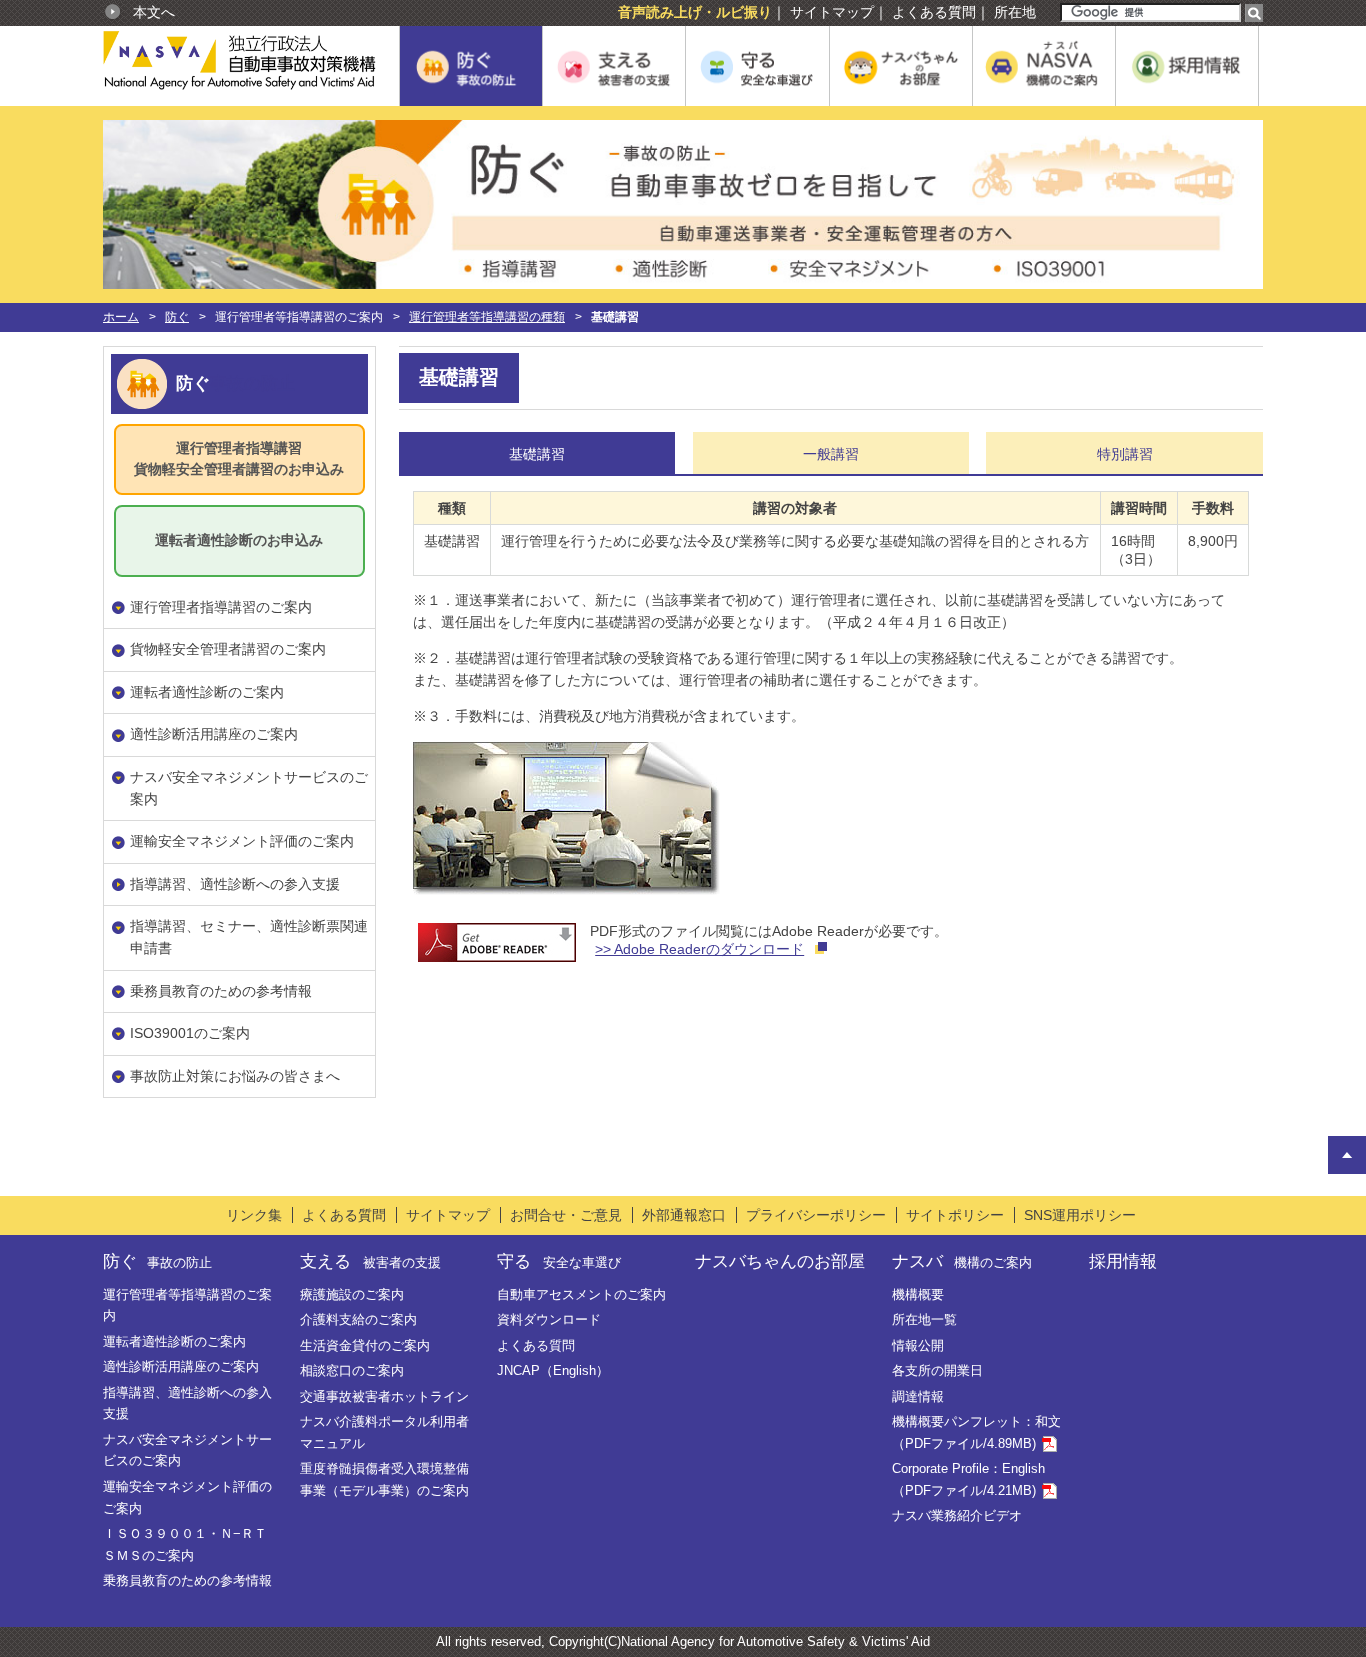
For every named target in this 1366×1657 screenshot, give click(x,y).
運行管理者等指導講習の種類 (487, 317)
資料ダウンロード (549, 1319)
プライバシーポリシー (816, 1215)
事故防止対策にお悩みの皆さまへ (235, 1076)
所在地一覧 (924, 1319)
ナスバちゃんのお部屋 (780, 1261)
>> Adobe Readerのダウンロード (699, 949)
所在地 (1015, 12)
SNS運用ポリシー (1080, 1215)
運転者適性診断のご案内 (207, 692)
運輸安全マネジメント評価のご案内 (242, 841)
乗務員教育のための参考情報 (221, 991)
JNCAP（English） (553, 1370)
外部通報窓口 (684, 1215)
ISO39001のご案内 (190, 1033)
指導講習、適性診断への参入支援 (235, 884)
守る (558, 1261)
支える (370, 1261)
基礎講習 (537, 454)
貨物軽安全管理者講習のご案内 (228, 649)
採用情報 (1123, 1261)
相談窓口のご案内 (352, 1370)
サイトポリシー (955, 1215)
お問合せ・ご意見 (566, 1215)
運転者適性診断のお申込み (239, 540)
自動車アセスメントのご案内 (581, 1294)
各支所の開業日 (937, 1370)
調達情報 (918, 1396)
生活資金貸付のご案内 (365, 1345)
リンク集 (254, 1215)
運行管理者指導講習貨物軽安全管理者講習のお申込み (239, 459)
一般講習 (831, 454)
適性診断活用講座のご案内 (214, 734)
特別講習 (1125, 454)
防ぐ (177, 317)
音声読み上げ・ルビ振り (695, 12)
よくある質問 (934, 12)
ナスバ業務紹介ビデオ (957, 1515)
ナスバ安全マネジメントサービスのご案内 (249, 788)
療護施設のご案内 (352, 1294)
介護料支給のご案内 (358, 1319)
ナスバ (962, 1261)
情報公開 (918, 1345)
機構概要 (918, 1294)
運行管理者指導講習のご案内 (221, 607)
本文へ (154, 12)
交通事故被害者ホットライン (384, 1396)
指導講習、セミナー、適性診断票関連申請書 (249, 937)
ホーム (121, 317)
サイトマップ (832, 12)
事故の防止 (252, 383)
